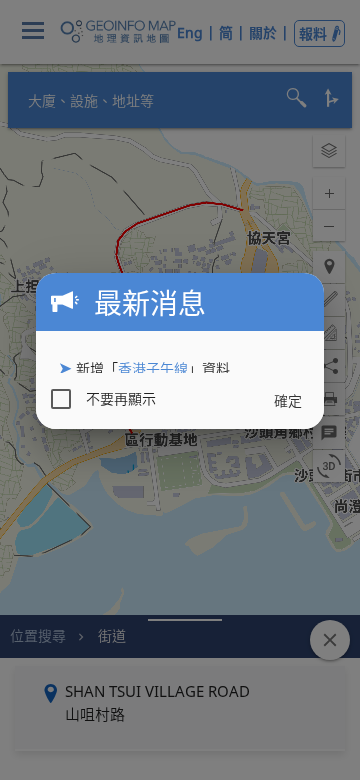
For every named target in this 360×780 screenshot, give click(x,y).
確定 (288, 400)
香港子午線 (153, 368)
